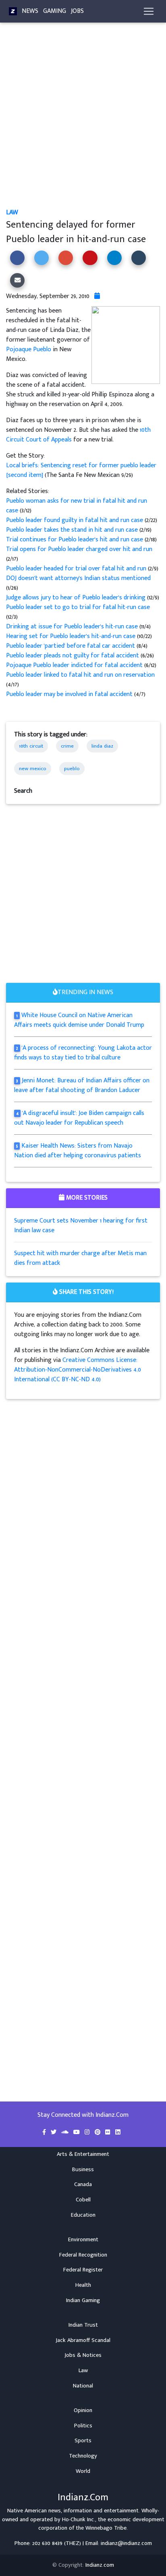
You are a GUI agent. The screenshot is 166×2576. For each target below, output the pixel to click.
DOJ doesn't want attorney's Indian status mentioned (78, 578)
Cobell (83, 2200)
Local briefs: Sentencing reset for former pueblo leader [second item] (81, 470)
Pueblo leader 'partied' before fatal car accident (71, 646)
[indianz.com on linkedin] (118, 2133)
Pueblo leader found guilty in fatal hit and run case (75, 520)
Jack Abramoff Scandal (83, 2340)
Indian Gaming (83, 2300)
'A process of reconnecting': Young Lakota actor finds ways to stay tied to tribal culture (83, 1053)
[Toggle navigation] (149, 11)
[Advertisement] (83, 122)
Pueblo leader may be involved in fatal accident (70, 694)
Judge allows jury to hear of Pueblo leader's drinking (77, 598)
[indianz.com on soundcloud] (66, 2133)
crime (67, 746)
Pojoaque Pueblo (29, 349)
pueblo (72, 769)
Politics (83, 2426)
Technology (83, 2456)
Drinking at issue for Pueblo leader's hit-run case (72, 627)
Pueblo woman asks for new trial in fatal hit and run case (77, 506)
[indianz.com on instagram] (88, 2133)
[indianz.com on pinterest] (98, 2133)
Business (83, 2170)
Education (83, 2215)
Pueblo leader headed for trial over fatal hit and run (77, 569)
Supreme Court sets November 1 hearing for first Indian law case (81, 1226)
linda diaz (102, 746)
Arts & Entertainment (83, 2154)
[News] (13, 11)
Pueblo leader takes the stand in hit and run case (73, 530)
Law (12, 212)
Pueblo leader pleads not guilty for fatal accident (73, 656)
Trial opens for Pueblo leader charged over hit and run (79, 549)
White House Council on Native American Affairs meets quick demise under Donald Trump (79, 1020)
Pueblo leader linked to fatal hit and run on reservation (80, 675)
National (83, 2386)
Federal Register (83, 2270)
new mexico (33, 769)
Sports (83, 2441)
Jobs (77, 11)
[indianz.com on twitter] (54, 2133)
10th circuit (31, 746)
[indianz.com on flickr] (109, 2133)
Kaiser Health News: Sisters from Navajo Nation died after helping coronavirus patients (78, 1151)
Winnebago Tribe (106, 2528)
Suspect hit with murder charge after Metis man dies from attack (80, 1258)
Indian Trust (83, 2325)
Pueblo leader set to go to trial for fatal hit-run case (78, 607)
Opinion (83, 2410)
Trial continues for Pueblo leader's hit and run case (75, 540)
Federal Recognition (83, 2255)
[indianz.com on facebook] (45, 2133)
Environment (83, 2240)
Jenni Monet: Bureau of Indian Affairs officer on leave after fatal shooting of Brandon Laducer (82, 1085)
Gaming (55, 11)
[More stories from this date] (97, 296)
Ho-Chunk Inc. (79, 2520)
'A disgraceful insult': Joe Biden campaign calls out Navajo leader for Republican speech (79, 1118)
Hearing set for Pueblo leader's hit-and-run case (72, 636)
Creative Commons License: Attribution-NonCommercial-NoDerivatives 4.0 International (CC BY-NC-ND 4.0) (78, 1370)
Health (83, 2285)
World (83, 2471)
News (30, 11)
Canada (83, 2184)
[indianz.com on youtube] (77, 2133)
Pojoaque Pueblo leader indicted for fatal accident (75, 665)
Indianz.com (100, 2565)
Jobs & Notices (83, 2355)
